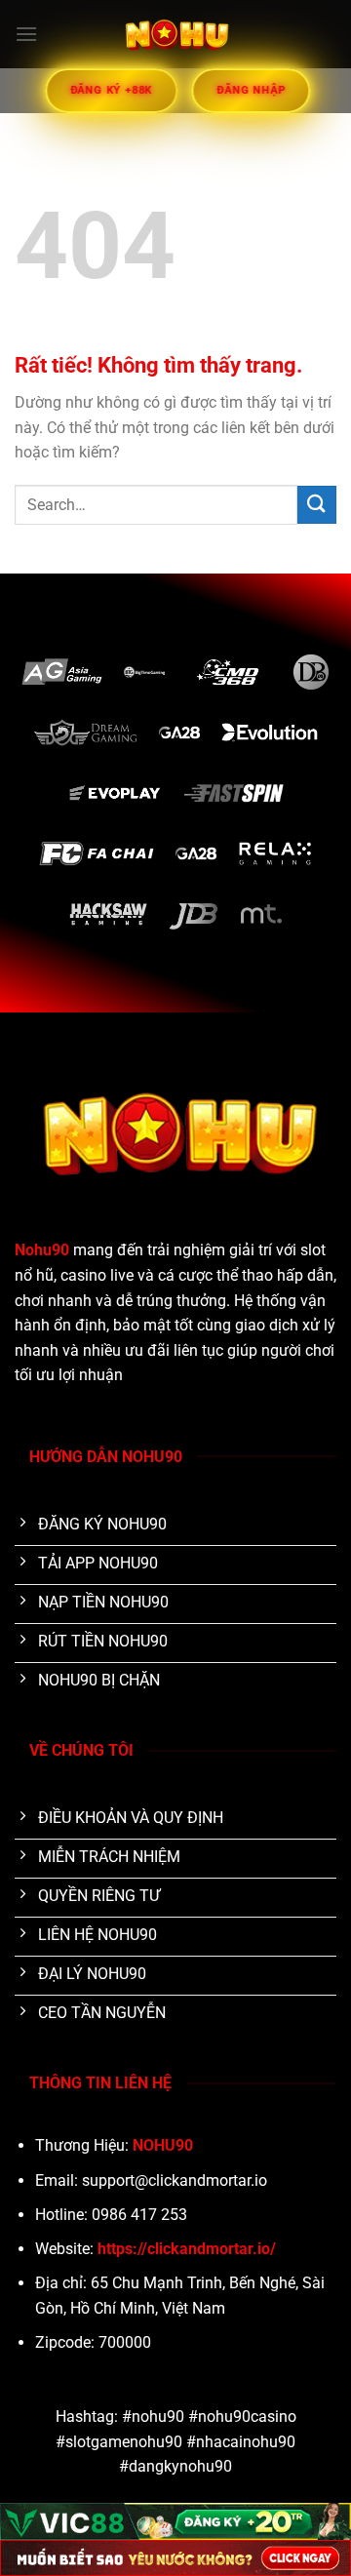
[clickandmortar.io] (175, 34)
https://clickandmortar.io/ (187, 2249)
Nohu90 (42, 1250)
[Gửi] (317, 505)
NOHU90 (163, 2145)
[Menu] (26, 34)
